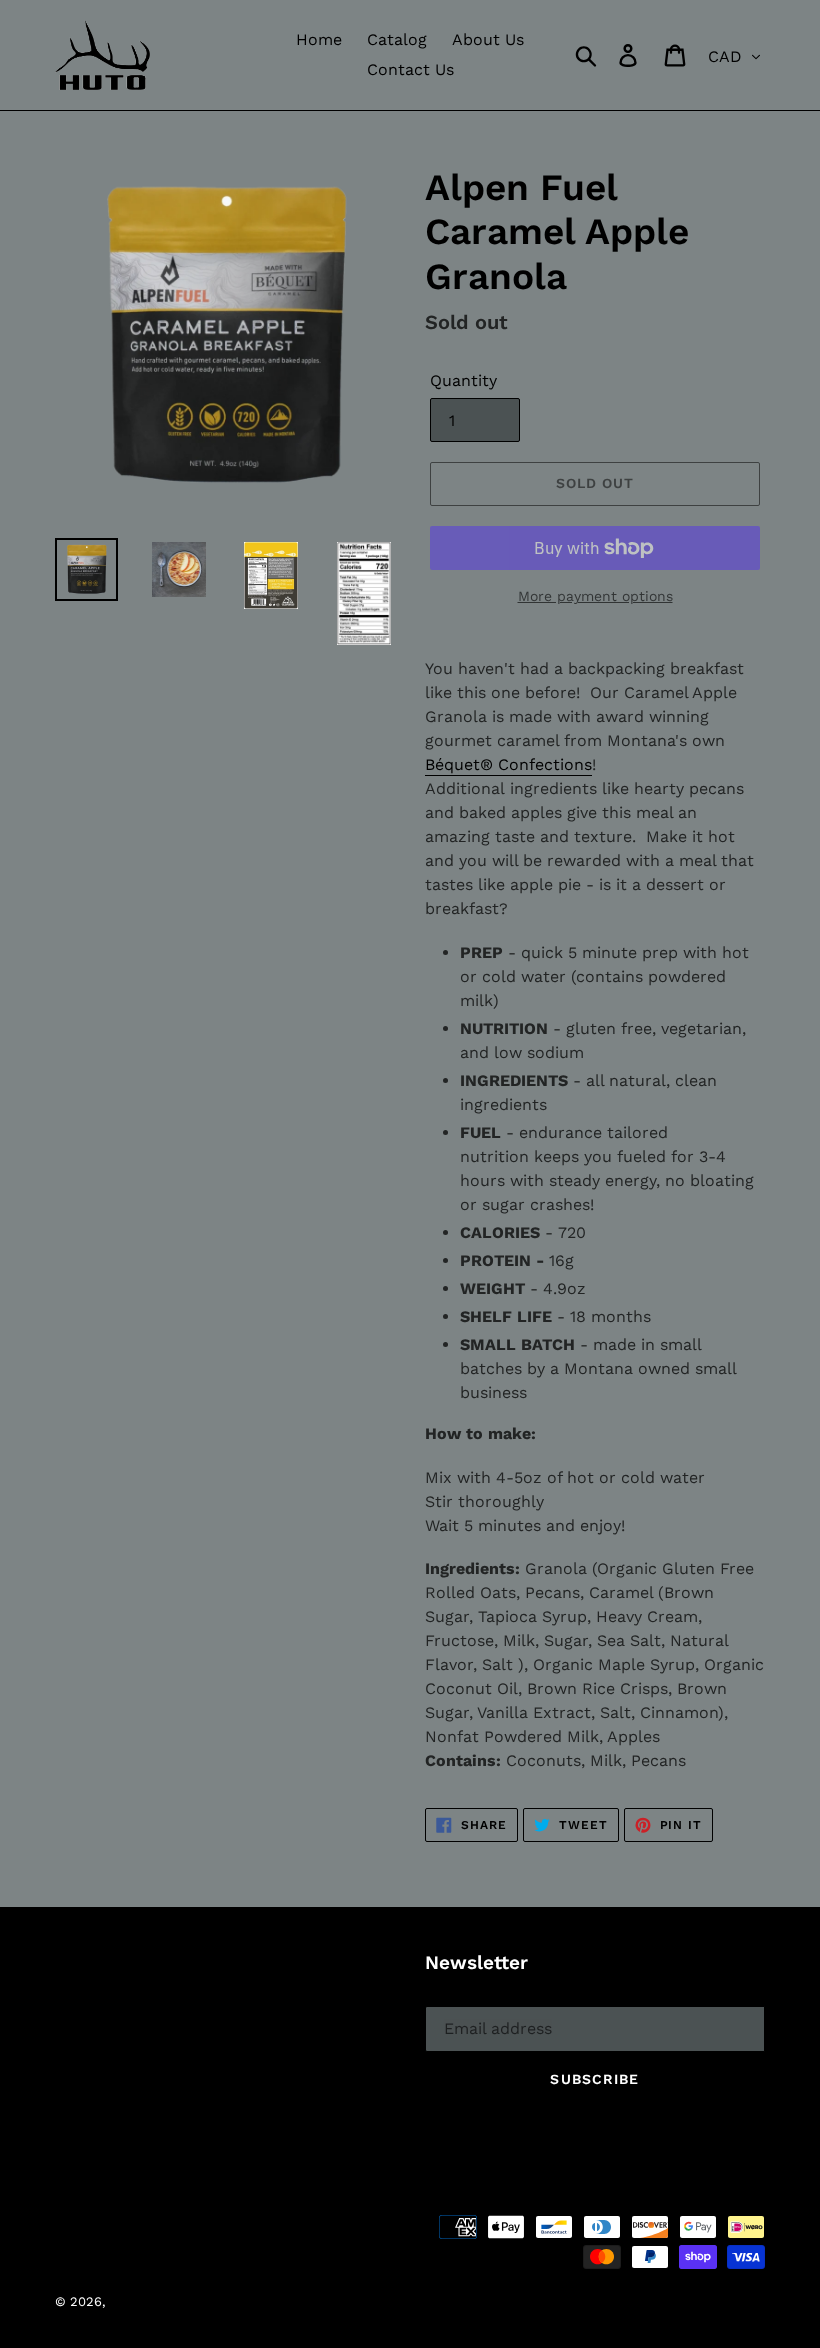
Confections (508, 764)
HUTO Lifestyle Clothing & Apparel (217, 2301)
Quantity (463, 380)
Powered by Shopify (393, 2301)
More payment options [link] (595, 596)
